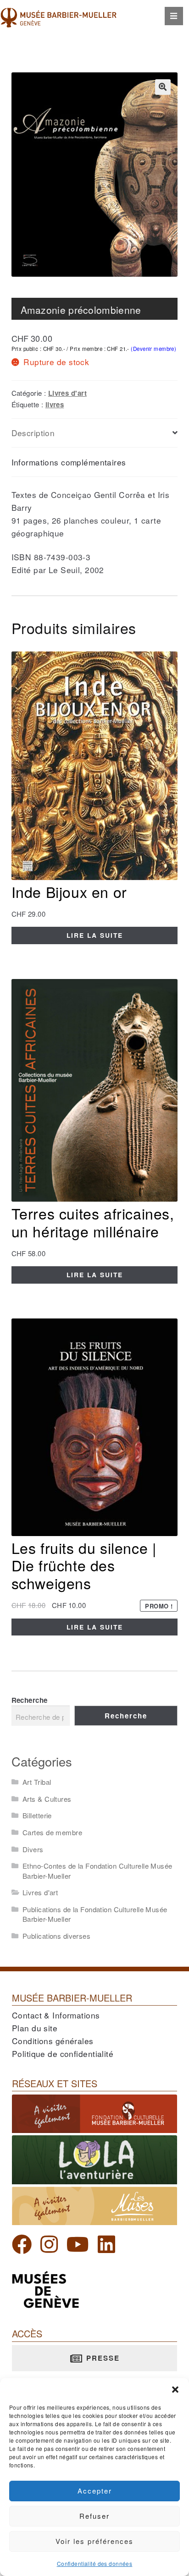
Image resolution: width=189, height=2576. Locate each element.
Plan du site (35, 2028)
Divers (33, 1849)
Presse (102, 2358)
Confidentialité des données (95, 2563)
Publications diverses (56, 1936)
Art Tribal (37, 1782)
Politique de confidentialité (63, 2054)
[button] (175, 2390)
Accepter (95, 2491)
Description (33, 433)
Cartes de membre (52, 1832)
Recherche (30, 1700)
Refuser (94, 2516)
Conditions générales (53, 2041)
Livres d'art (67, 393)
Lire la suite (95, 935)
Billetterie (37, 1815)
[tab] (95, 433)
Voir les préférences (94, 2541)
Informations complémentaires (69, 462)
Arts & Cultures (47, 1799)
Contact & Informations (56, 2015)
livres (55, 405)
